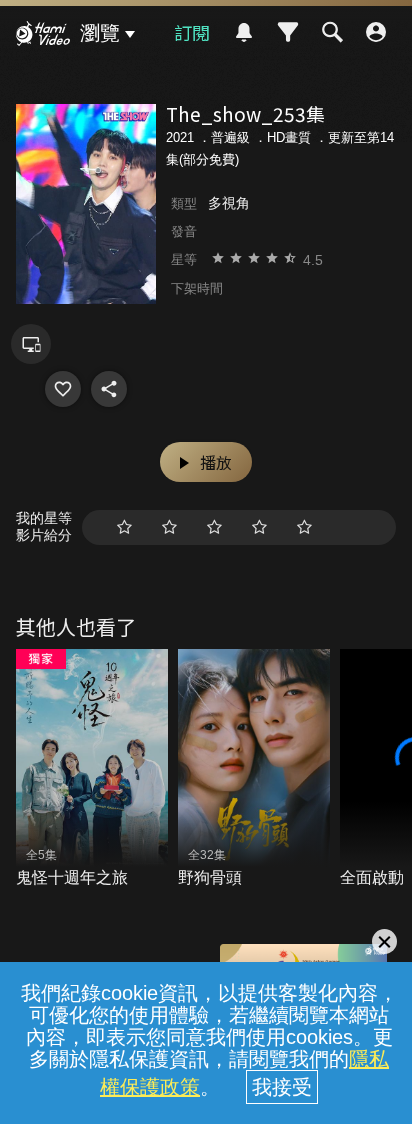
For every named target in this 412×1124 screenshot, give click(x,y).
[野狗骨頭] (254, 769)
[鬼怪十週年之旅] (92, 769)
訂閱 (192, 32)
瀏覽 (100, 33)
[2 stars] (169, 527)
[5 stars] (304, 527)
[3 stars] (214, 527)
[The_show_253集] (63, 389)
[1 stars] (124, 527)
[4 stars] (259, 527)
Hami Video (43, 36)
